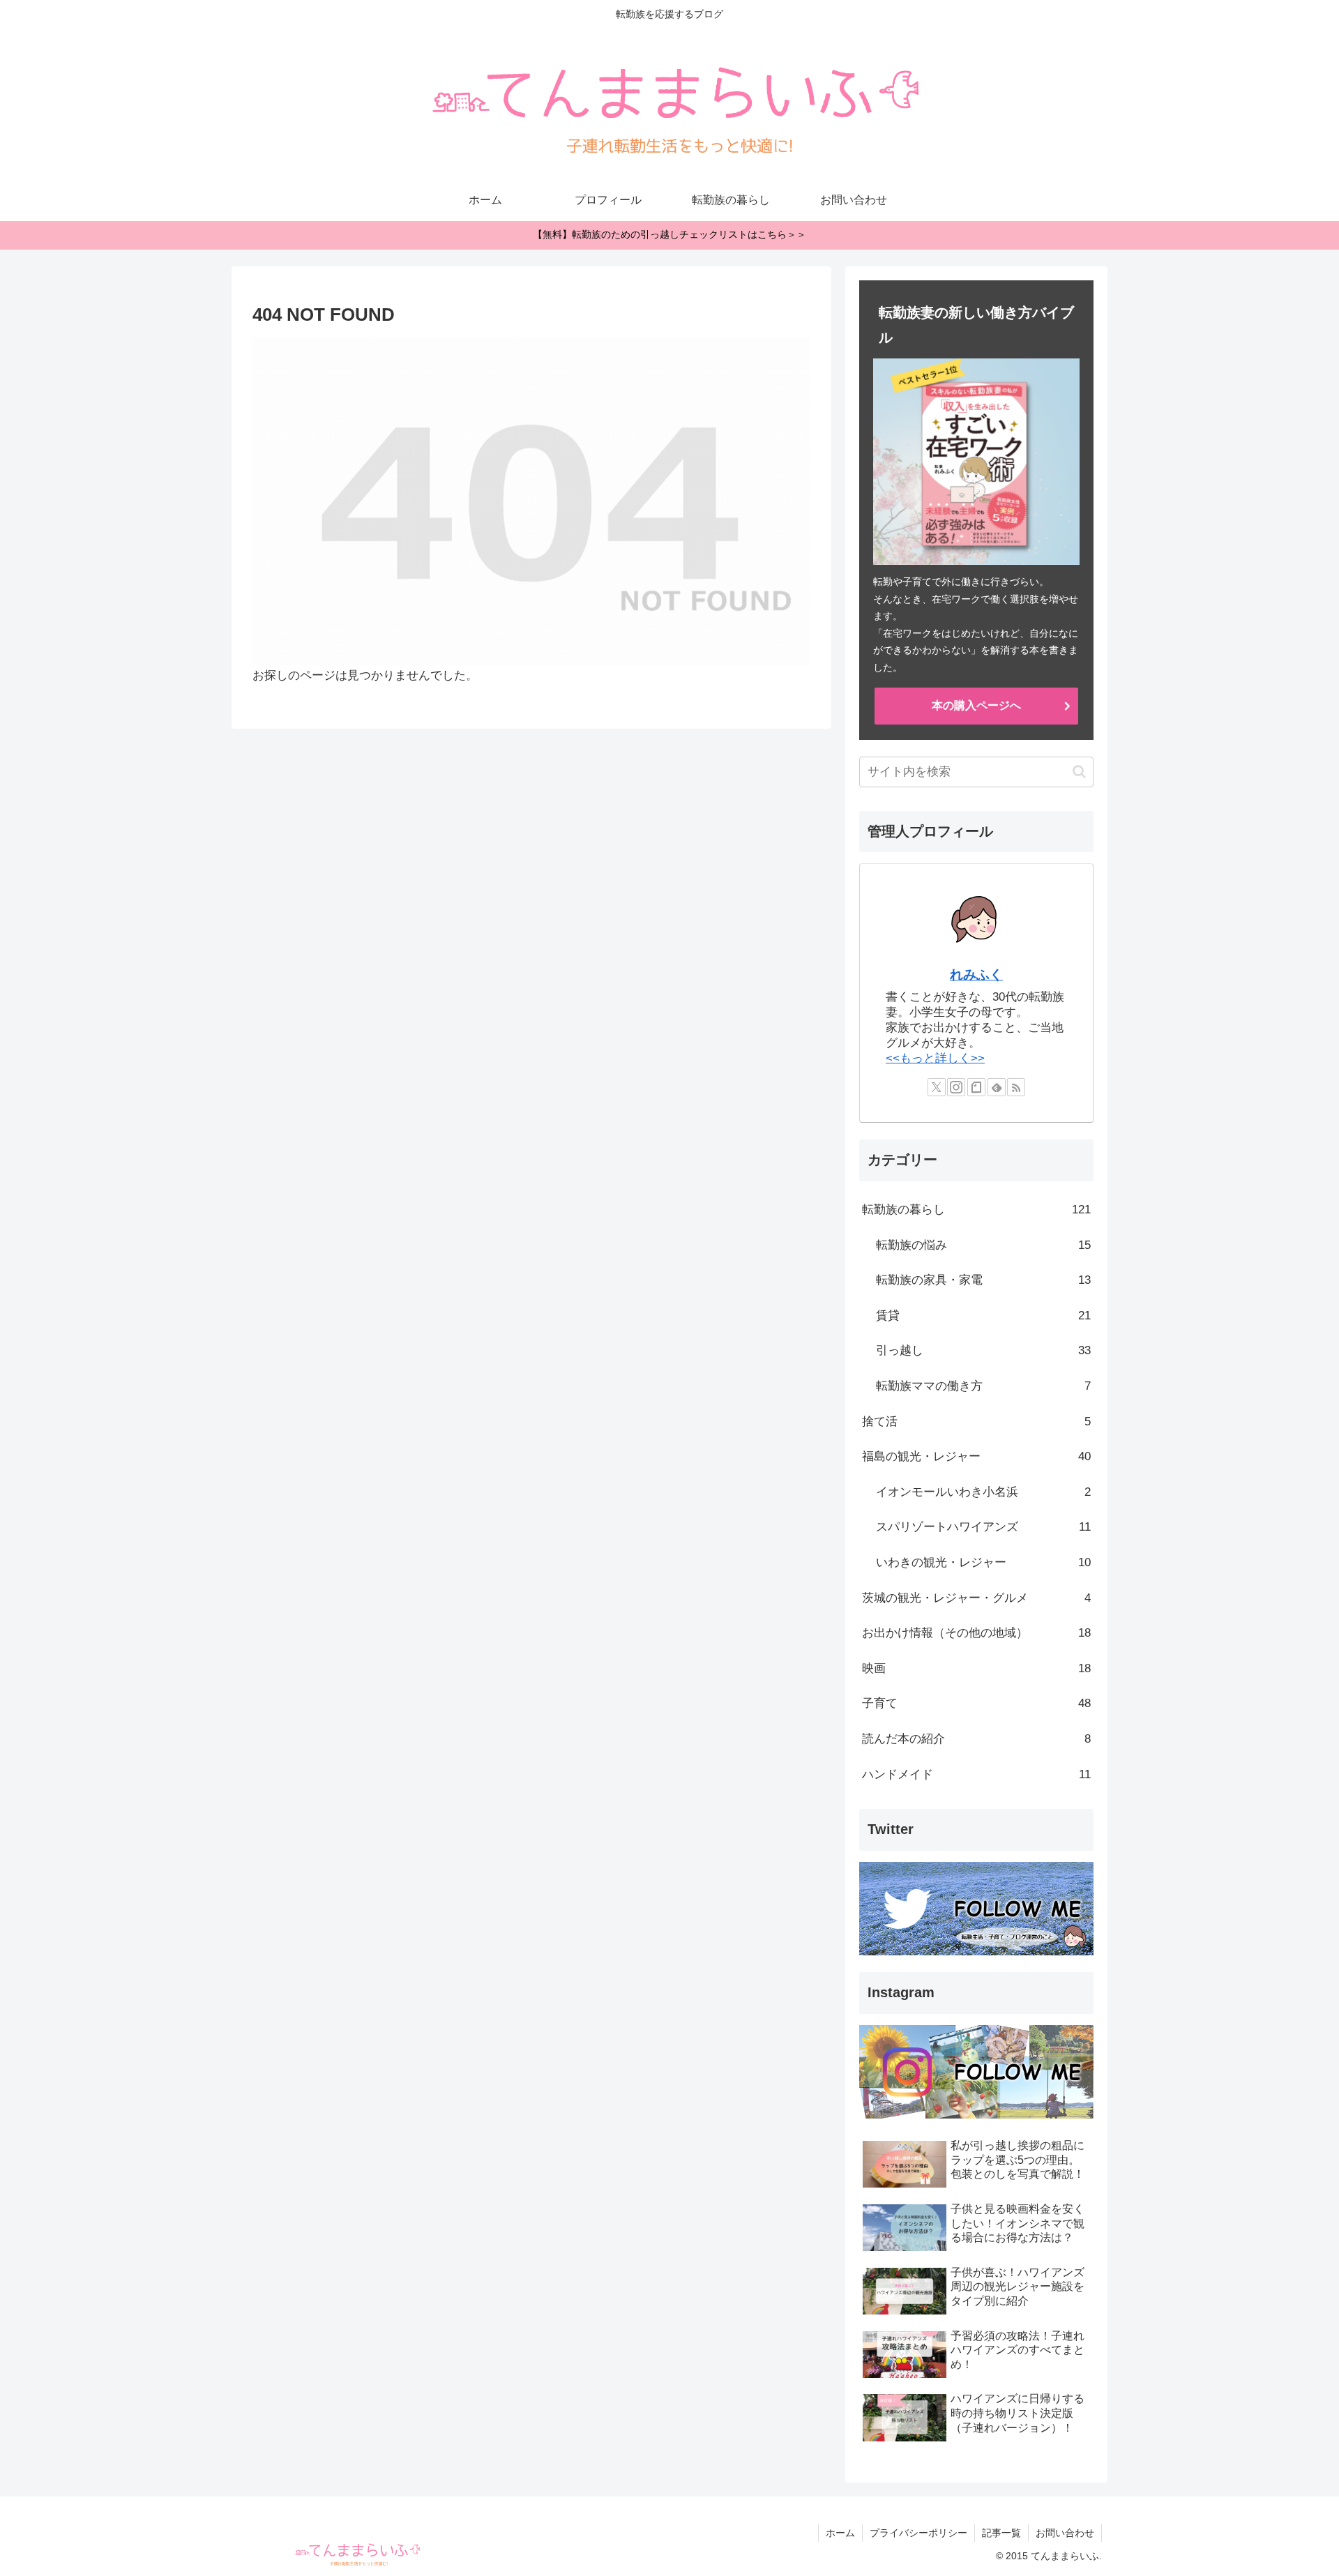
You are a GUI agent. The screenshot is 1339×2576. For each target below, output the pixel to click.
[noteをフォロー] (976, 1087)
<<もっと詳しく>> (935, 1058)
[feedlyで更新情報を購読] (997, 1087)
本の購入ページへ (976, 705)
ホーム (840, 2533)
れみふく (976, 975)
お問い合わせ (1065, 2533)
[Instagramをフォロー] (956, 1087)
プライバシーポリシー (918, 2533)
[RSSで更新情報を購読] (1016, 1087)
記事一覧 (1001, 2533)
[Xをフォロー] (937, 1087)
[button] (1079, 772)
